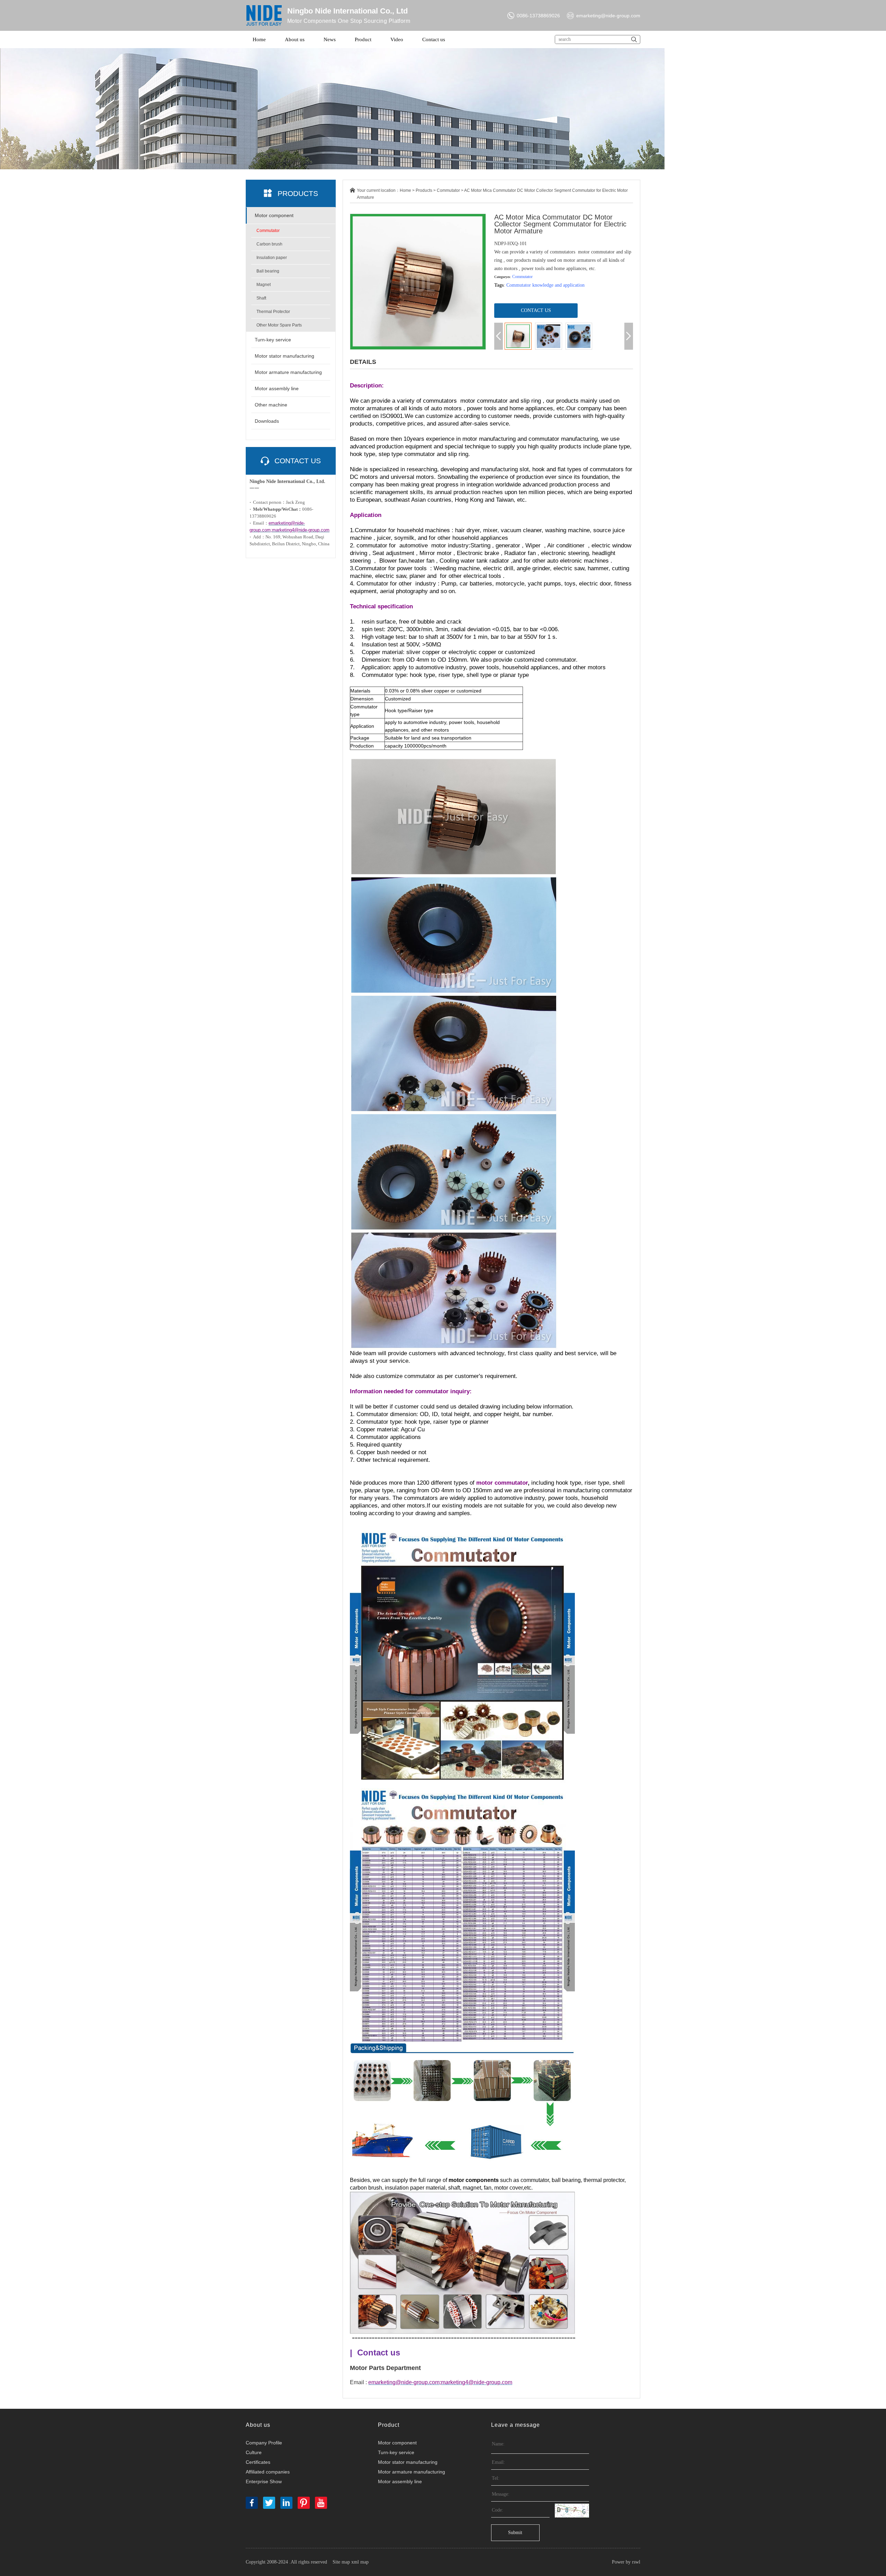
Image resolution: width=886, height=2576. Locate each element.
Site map (341, 2562)
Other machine (271, 405)
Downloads (267, 421)
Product (363, 39)
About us (295, 39)
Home (259, 39)
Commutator (268, 231)
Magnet (264, 285)
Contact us (434, 39)
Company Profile (264, 2443)
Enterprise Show (264, 2481)
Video (397, 39)
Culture (254, 2452)
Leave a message (516, 2425)
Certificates (258, 2462)
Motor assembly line (277, 388)
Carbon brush (269, 244)
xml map (360, 2562)
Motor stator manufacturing (284, 356)
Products (424, 190)
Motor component (274, 215)
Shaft (261, 298)
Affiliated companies (268, 2472)
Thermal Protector (273, 312)
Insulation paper (272, 258)
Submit (515, 2533)
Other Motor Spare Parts (279, 325)
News (330, 39)
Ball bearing (268, 271)
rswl (636, 2562)
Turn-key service (273, 340)
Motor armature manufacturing (288, 372)
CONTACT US (536, 310)
